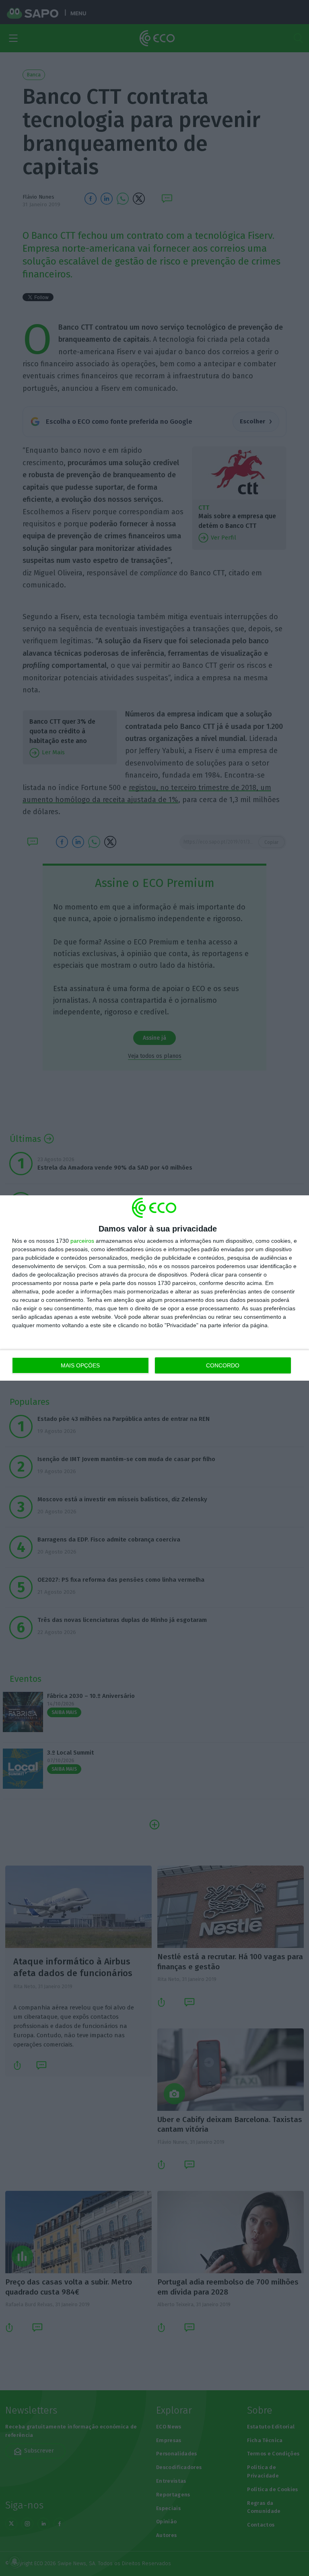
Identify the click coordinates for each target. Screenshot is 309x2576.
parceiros (82, 1241)
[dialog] (154, 1288)
